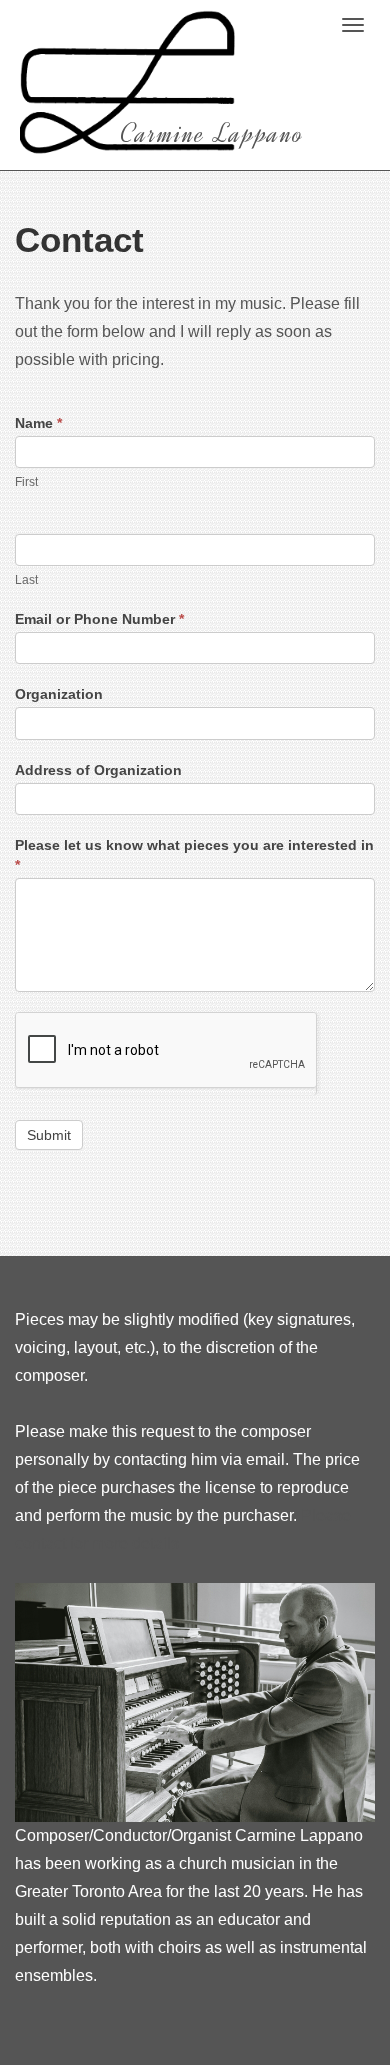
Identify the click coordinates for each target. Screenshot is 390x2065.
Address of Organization (98, 770)
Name (38, 423)
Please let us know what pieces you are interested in (194, 855)
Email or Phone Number (99, 619)
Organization (59, 694)
